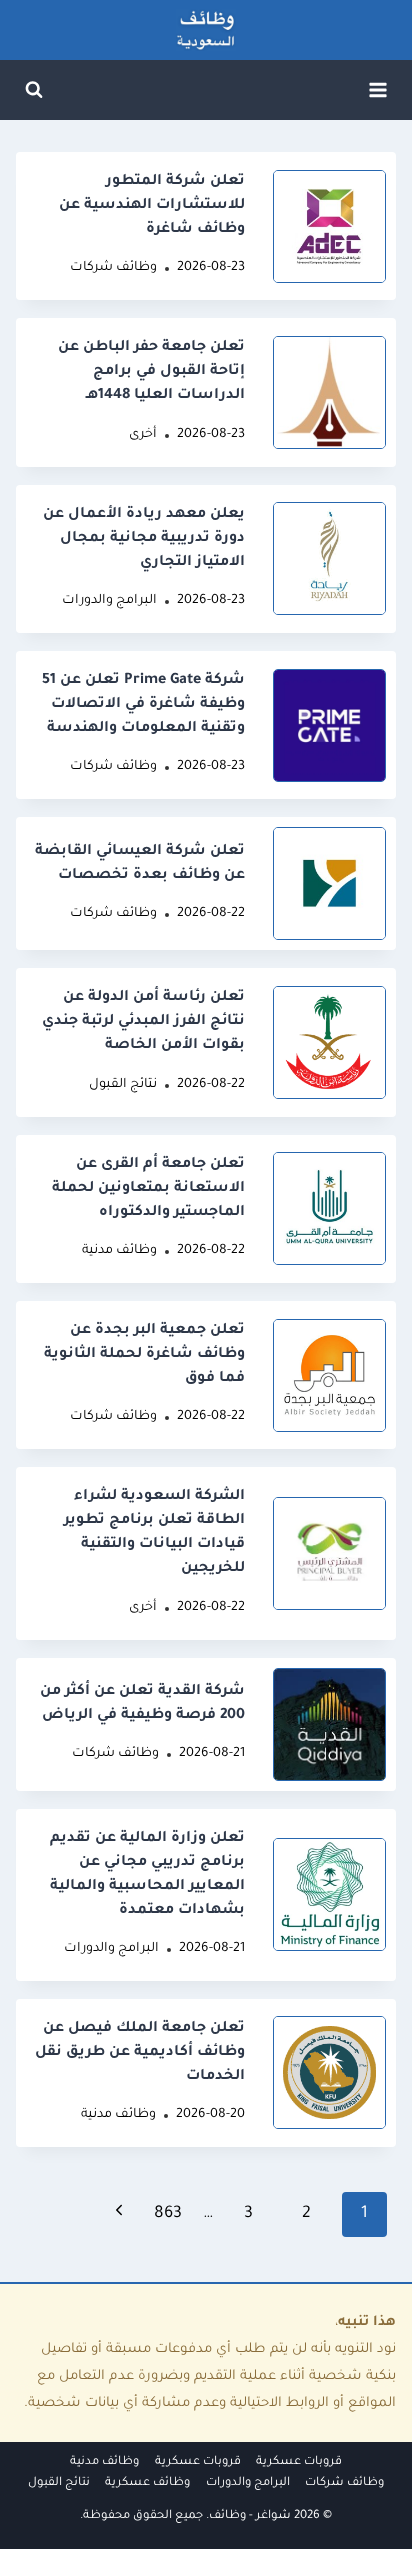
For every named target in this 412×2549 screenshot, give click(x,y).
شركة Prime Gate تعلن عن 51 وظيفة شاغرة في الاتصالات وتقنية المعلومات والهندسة (143, 705)
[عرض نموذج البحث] (34, 90)
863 (168, 2214)
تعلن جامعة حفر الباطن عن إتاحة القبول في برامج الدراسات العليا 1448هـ (151, 372)
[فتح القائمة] (377, 89)
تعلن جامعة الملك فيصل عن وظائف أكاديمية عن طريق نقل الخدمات (140, 2053)
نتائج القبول (123, 1085)
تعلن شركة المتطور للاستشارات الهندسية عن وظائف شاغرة (152, 206)
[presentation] (329, 226)
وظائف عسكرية (147, 2483)
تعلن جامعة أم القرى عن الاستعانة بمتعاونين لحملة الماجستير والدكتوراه (148, 1189)
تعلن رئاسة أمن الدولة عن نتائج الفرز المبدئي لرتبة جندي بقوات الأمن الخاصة (143, 1022)
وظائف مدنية (119, 1251)
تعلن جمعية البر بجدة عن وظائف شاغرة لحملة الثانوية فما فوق (144, 1355)
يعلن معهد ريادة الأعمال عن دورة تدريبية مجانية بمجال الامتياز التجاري (144, 539)
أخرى (143, 435)
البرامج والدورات (109, 601)
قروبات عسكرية (299, 2462)
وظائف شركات (113, 268)
